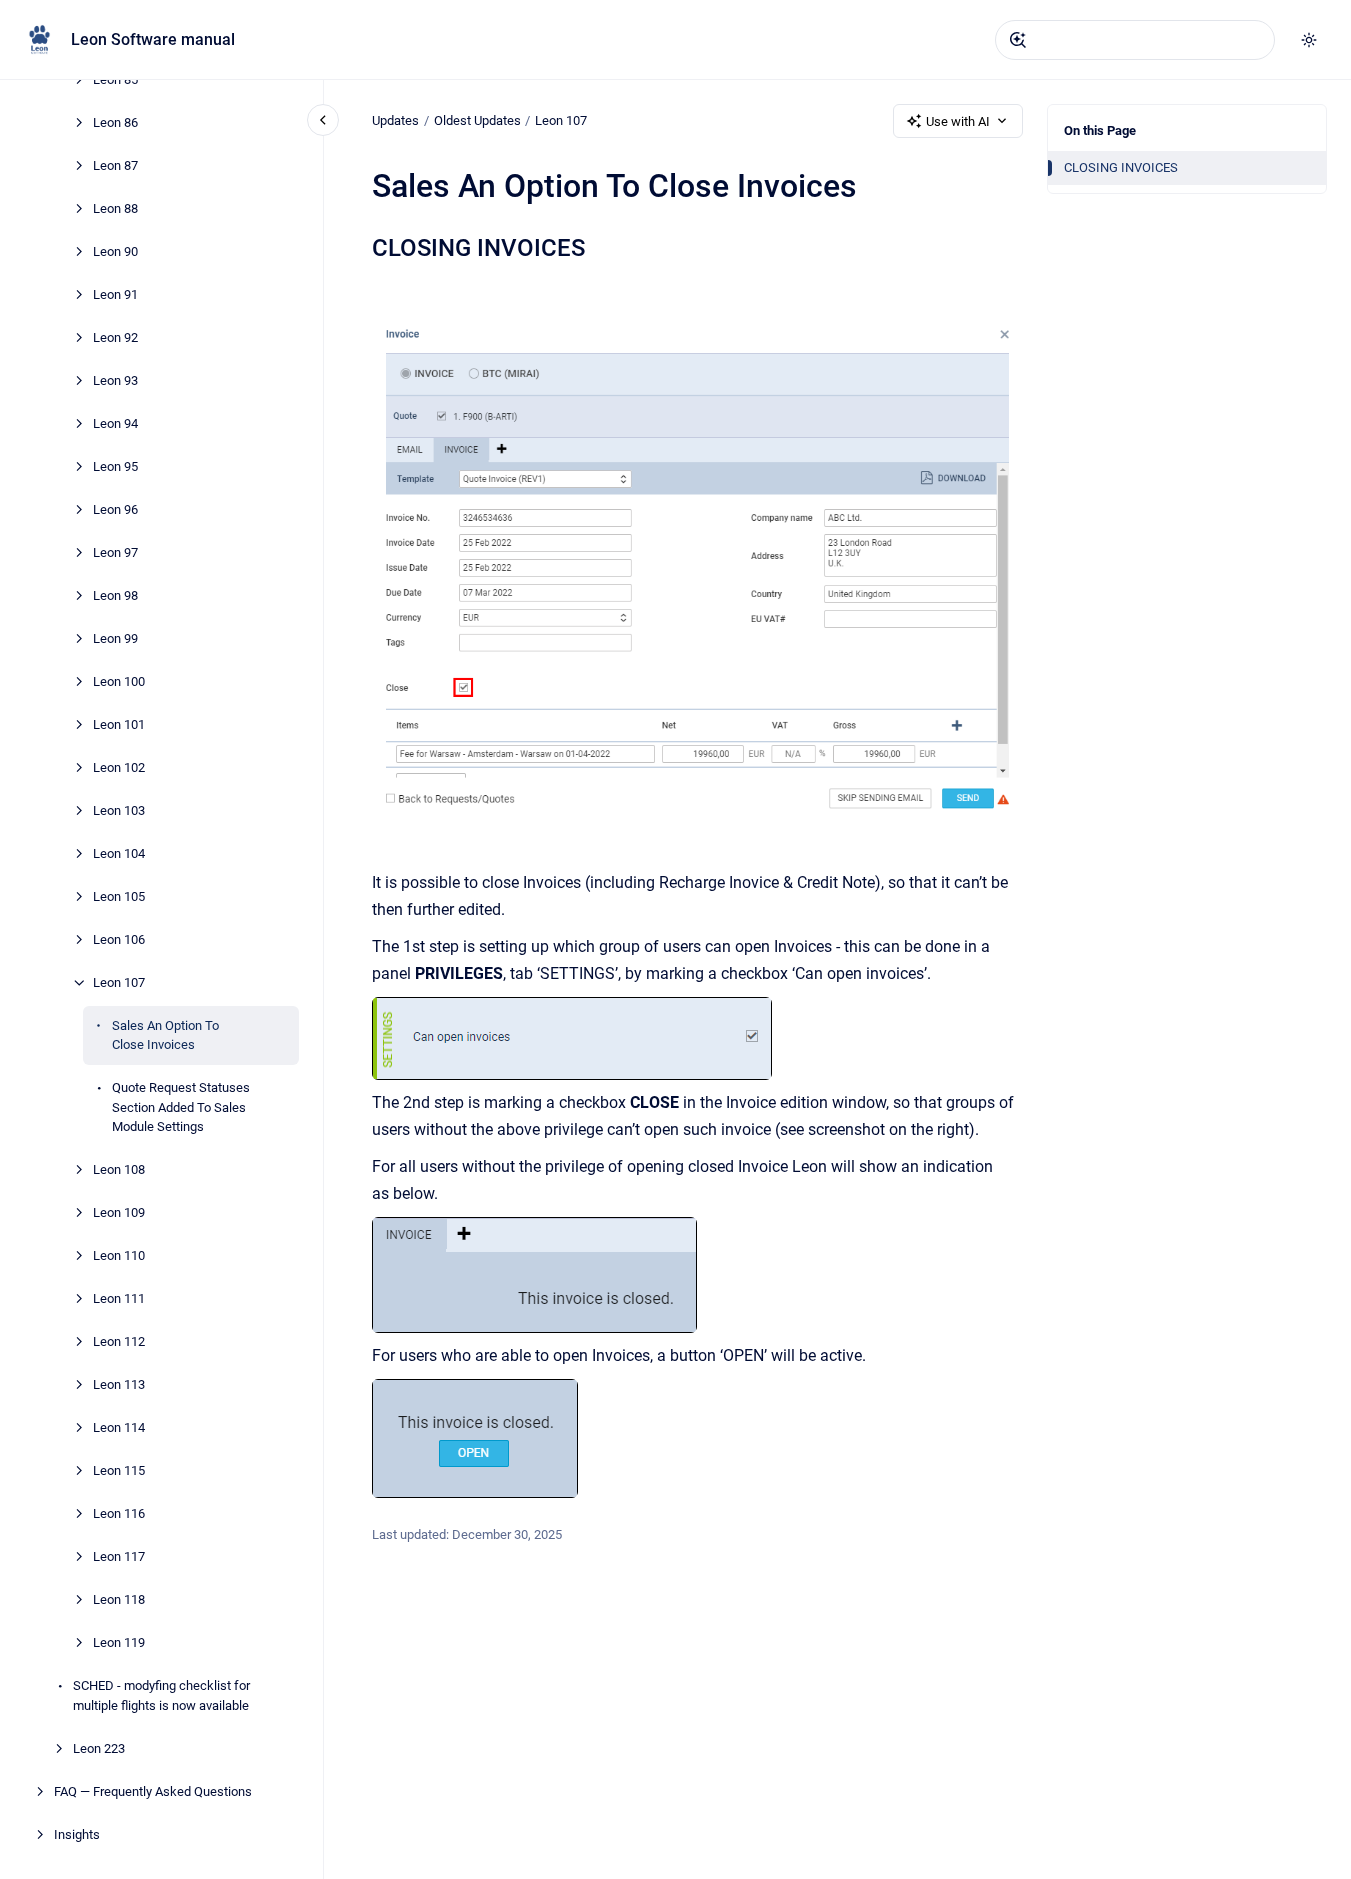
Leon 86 (115, 122)
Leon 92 (115, 337)
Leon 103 (119, 810)
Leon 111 (119, 1299)
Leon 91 (115, 294)
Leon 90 (115, 251)
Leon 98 (115, 595)
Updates (395, 120)
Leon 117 (119, 1557)
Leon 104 (119, 853)
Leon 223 (99, 1748)
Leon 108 (119, 1170)
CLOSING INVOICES (1121, 167)
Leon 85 (115, 79)
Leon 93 (115, 380)
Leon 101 (119, 724)
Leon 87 (115, 165)
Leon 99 (115, 638)
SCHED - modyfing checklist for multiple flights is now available (161, 1696)
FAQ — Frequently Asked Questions (153, 1791)
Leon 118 (119, 1600)
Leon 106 (119, 939)
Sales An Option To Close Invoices (165, 1035)
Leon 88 (115, 208)
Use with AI (958, 121)
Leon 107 (119, 982)
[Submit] (1018, 40)
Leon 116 (119, 1514)
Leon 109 (119, 1213)
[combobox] (1135, 40)
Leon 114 (119, 1428)
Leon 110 (119, 1256)
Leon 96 (115, 509)
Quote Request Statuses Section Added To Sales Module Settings (181, 1108)
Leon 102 (119, 767)
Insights (77, 1834)
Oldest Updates (477, 120)
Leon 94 (115, 423)
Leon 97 (115, 552)
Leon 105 (119, 896)
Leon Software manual (153, 39)
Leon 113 (119, 1385)
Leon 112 (119, 1342)
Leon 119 (119, 1643)
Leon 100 (119, 681)
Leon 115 (119, 1471)
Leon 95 (115, 466)
